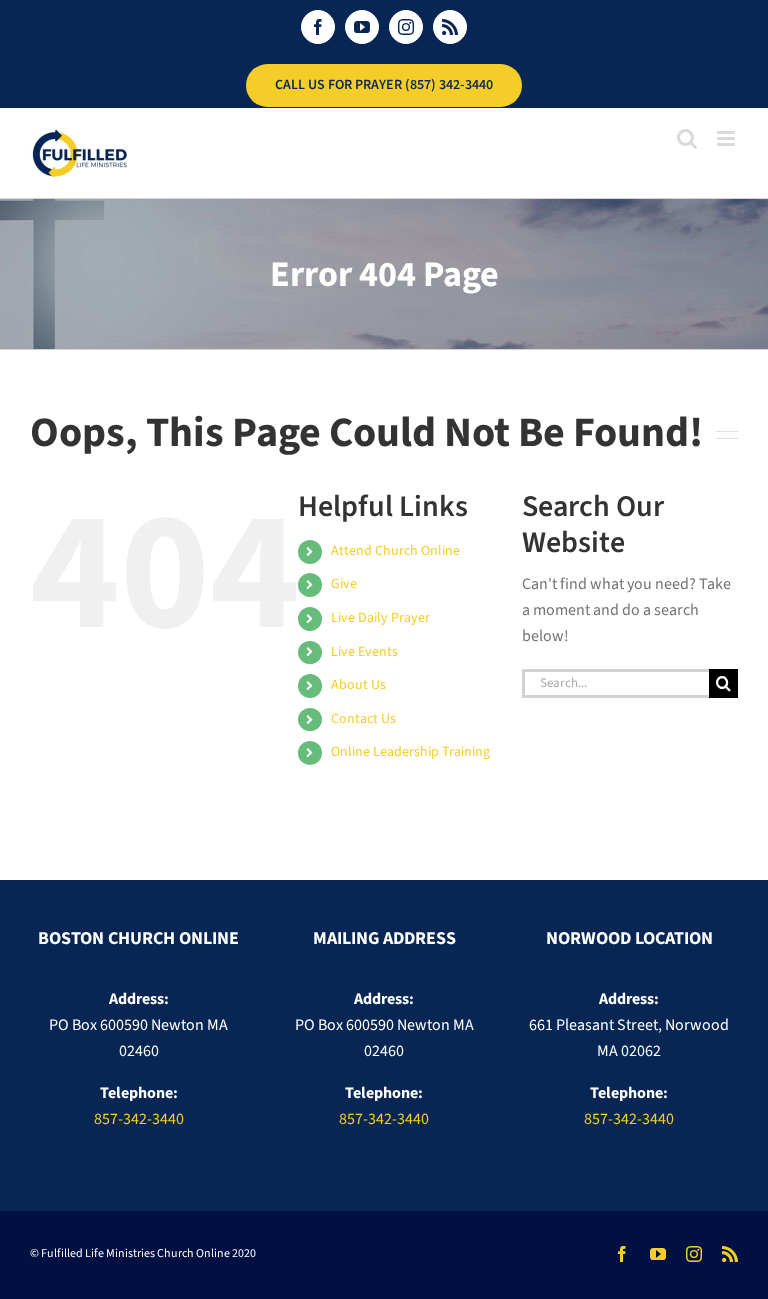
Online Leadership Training (410, 752)
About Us (358, 685)
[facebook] (622, 1254)
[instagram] (694, 1254)
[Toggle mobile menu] (727, 138)
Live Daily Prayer (380, 618)
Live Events (364, 652)
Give (344, 584)
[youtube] (658, 1254)
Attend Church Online (395, 551)
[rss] (730, 1254)
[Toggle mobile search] (687, 138)
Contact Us (363, 719)
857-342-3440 (139, 1119)
